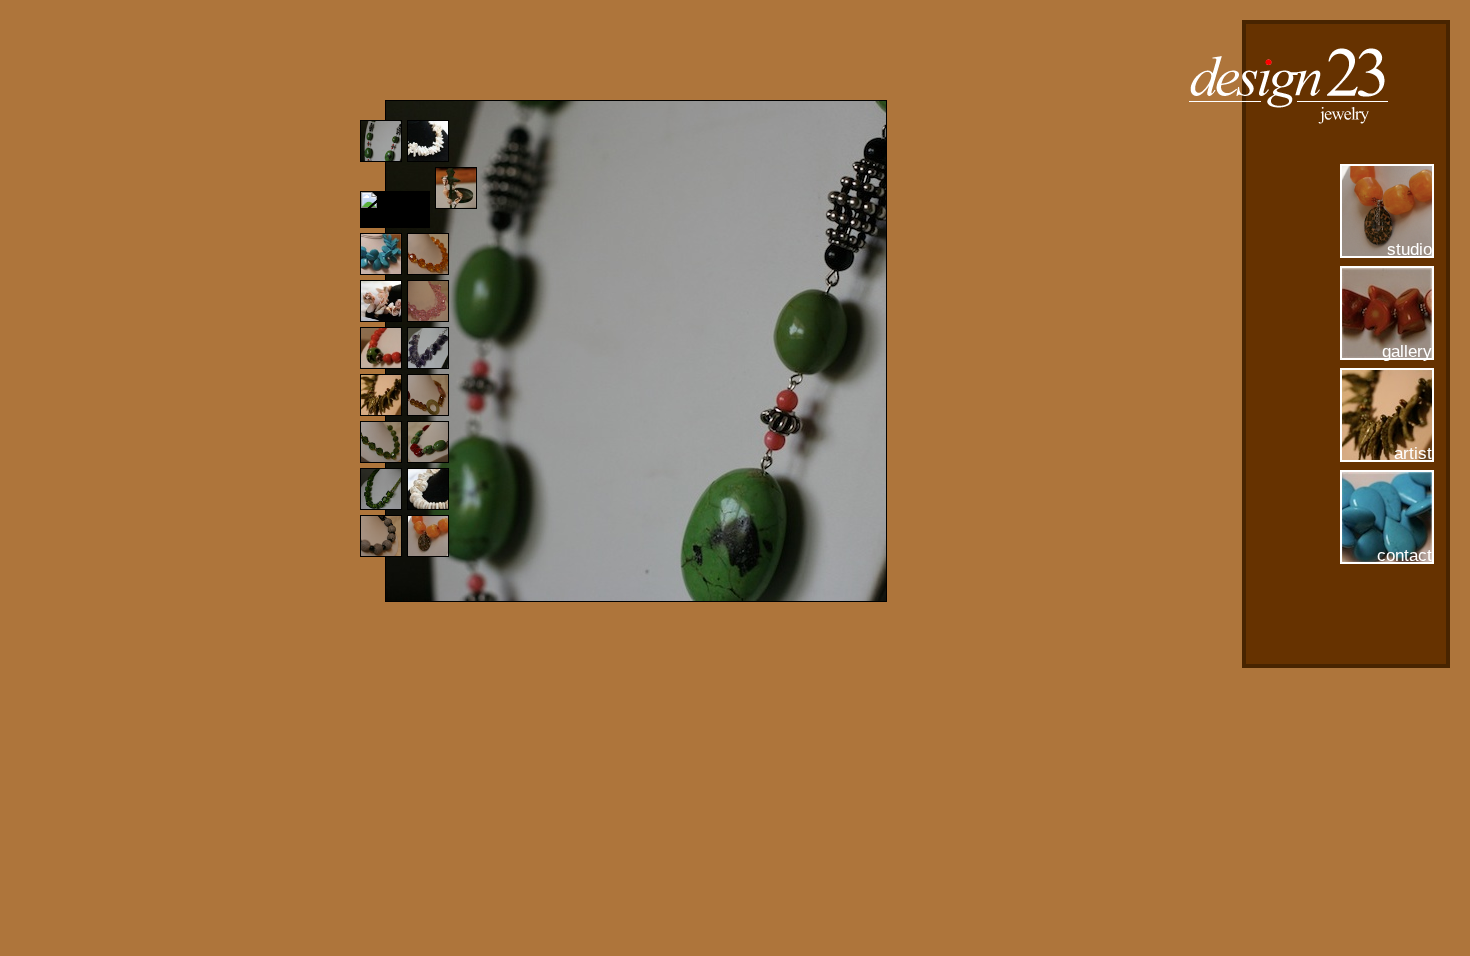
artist (1413, 453)
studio (1409, 249)
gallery (1407, 351)
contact (1404, 555)
